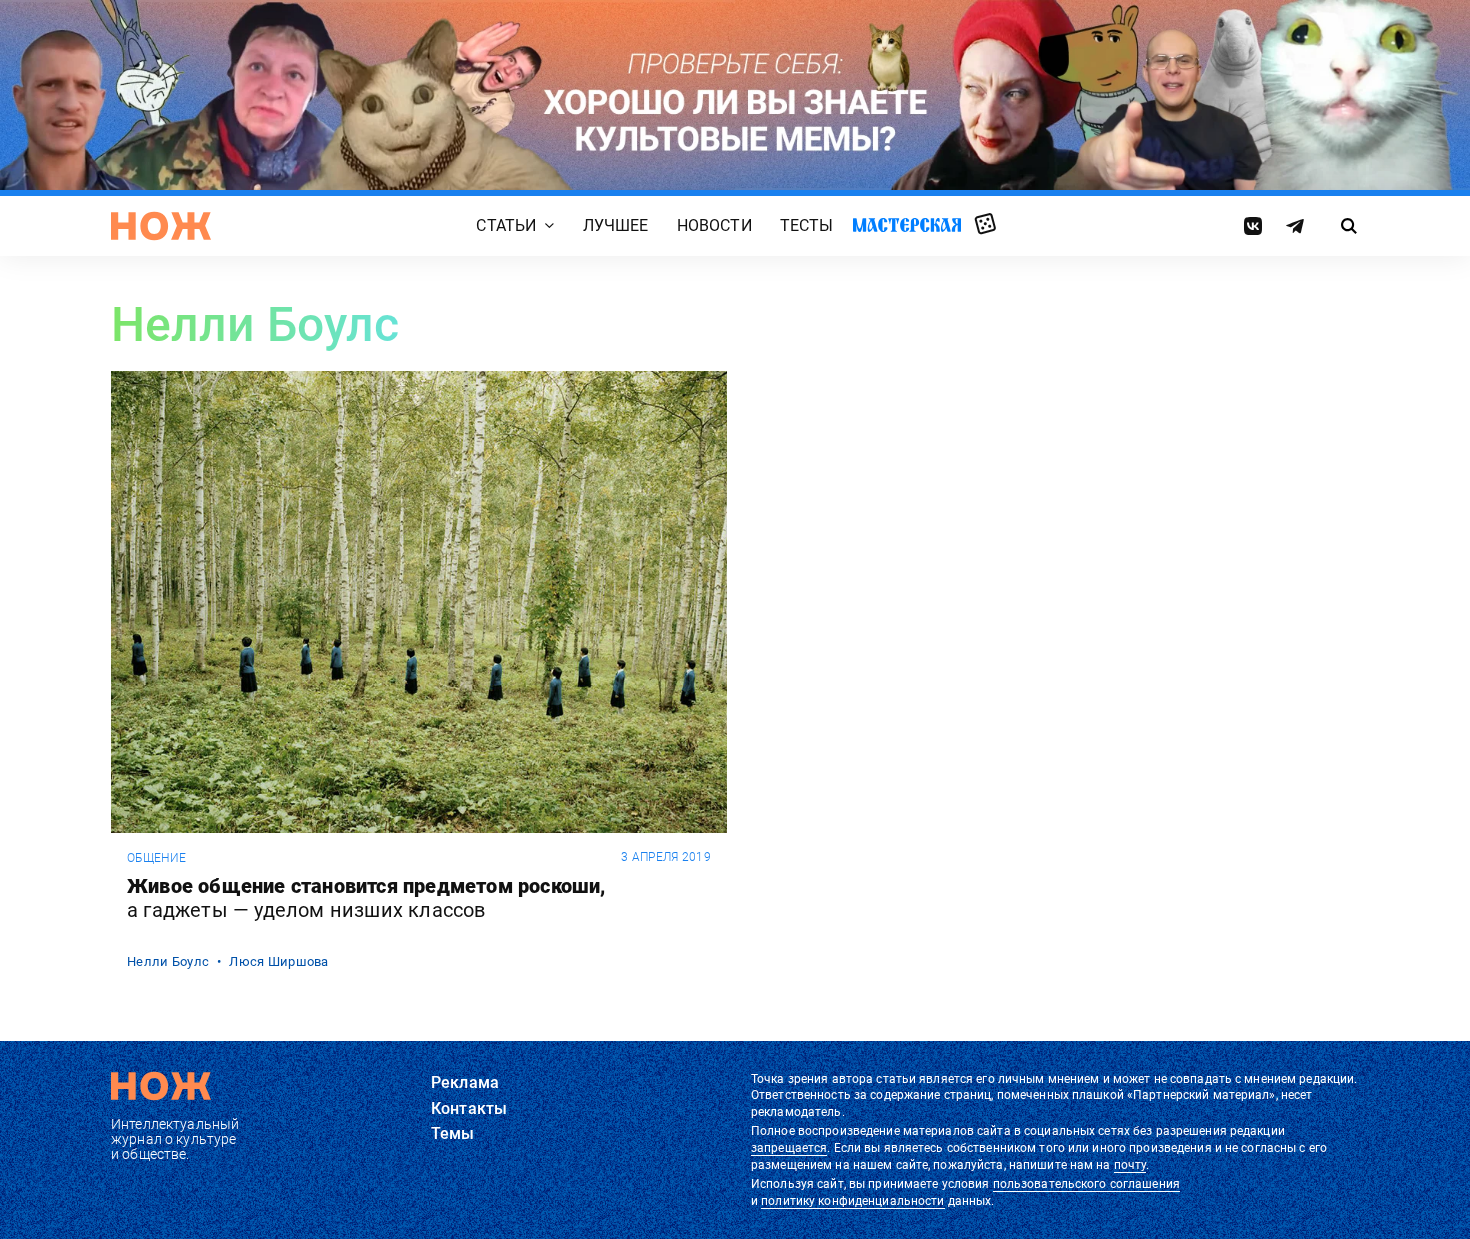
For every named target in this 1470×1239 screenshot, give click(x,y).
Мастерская (907, 225)
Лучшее (616, 226)
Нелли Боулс (168, 961)
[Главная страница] (161, 226)
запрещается (789, 1148)
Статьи (506, 226)
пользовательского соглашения (1086, 1184)
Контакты (469, 1108)
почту (1130, 1165)
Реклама (465, 1082)
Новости (714, 226)
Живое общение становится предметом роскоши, (366, 898)
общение (156, 858)
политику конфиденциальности (852, 1201)
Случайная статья (985, 225)
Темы (453, 1133)
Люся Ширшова (278, 961)
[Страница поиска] (1349, 226)
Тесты (807, 226)
